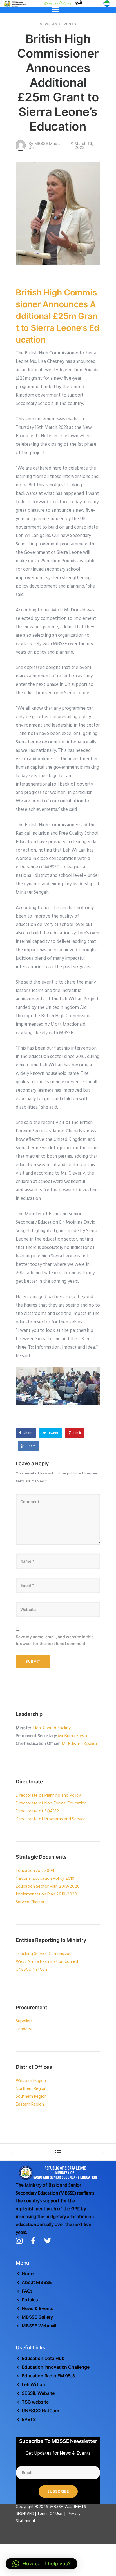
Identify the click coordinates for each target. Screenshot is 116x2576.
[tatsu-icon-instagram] (21, 2241)
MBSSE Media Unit (44, 145)
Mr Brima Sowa (72, 1736)
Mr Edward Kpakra (79, 1744)
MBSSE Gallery (37, 2317)
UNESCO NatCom (40, 2411)
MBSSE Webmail (39, 2326)
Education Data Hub (43, 2358)
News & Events (38, 2308)
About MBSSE (37, 2282)
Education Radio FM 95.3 (48, 2376)
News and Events (58, 24)
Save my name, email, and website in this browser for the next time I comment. (55, 1640)
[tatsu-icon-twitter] (48, 2241)
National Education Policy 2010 (45, 1879)
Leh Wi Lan (33, 2384)
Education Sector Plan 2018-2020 (48, 1887)
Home (28, 2274)
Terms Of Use (50, 2514)
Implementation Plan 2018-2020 (46, 1894)
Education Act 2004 (35, 1871)
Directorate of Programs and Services (52, 1819)
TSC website (35, 2402)
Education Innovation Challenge (56, 2367)
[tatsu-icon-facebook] (35, 2241)
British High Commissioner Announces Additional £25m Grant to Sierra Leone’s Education (58, 82)
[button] (42, 2564)
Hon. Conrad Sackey (52, 1728)
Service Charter (30, 1902)
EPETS (29, 2419)
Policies (30, 2300)
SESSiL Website (38, 2393)
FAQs (27, 2291)
